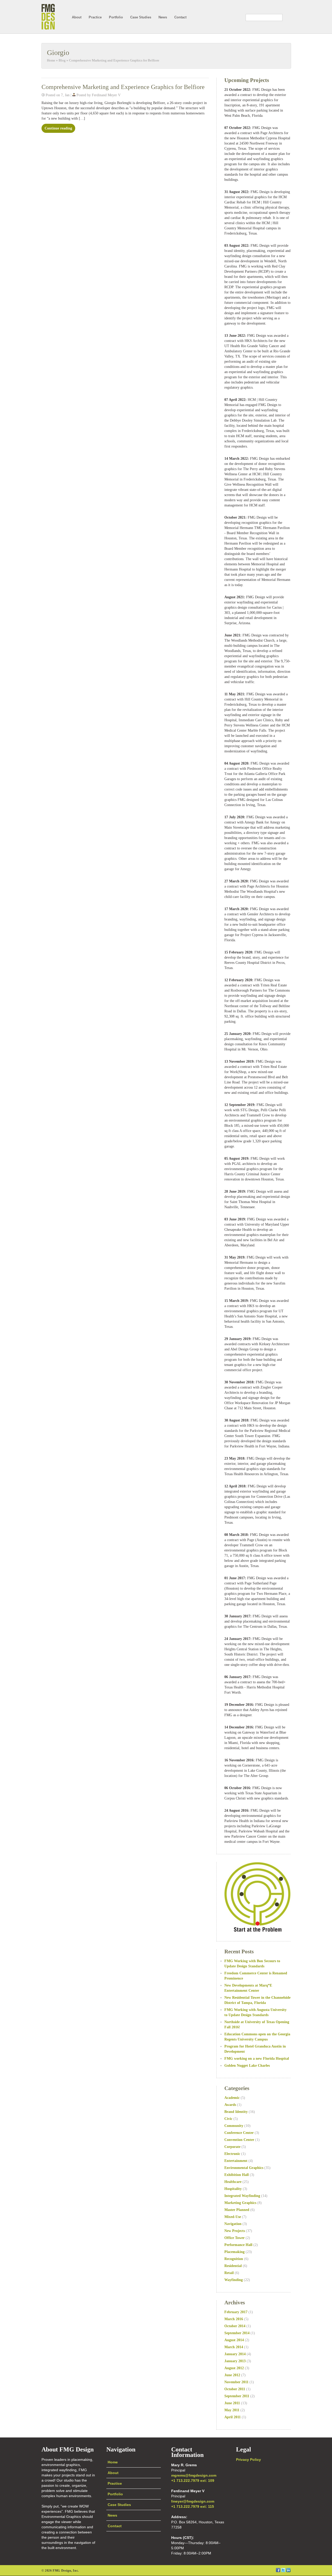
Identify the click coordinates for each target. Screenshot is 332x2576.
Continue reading (58, 128)
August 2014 (234, 2340)
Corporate (232, 2147)
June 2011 (232, 2403)
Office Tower (234, 2238)
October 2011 (235, 2389)
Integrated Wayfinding (242, 2196)
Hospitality (233, 2189)
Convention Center (239, 2140)
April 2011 (233, 2417)
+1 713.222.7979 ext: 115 (193, 2506)
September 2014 (237, 2333)
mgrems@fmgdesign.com (194, 2475)
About (77, 17)
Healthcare (233, 2182)
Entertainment (236, 2161)
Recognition (234, 2259)
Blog (62, 60)
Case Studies (141, 17)
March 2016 (234, 2319)
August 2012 (234, 2368)
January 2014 (235, 2354)
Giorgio (58, 53)
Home (51, 60)
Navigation (233, 2224)
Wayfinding (234, 2280)
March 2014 (234, 2347)
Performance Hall (238, 2245)
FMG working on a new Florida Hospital (257, 2059)
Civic (228, 2119)
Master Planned (237, 2210)
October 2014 (235, 2326)
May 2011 (232, 2410)
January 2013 (235, 2361)
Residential (233, 2266)
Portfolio (116, 17)
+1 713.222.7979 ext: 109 (193, 2481)
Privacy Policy (248, 2460)
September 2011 (237, 2396)
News (163, 17)
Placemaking (234, 2252)
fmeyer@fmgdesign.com (193, 2501)
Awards (230, 2105)
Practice (95, 17)
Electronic (232, 2154)
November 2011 (236, 2382)
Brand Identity (236, 2112)
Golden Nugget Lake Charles (247, 2066)
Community (234, 2126)
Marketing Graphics (240, 2203)
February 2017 (236, 2312)
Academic (232, 2098)
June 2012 (232, 2375)
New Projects (235, 2231)
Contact (180, 17)
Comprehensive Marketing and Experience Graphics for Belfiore (114, 60)
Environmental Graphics (244, 2168)
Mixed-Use (233, 2217)
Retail (229, 2273)
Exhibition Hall (237, 2175)
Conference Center (239, 2133)
